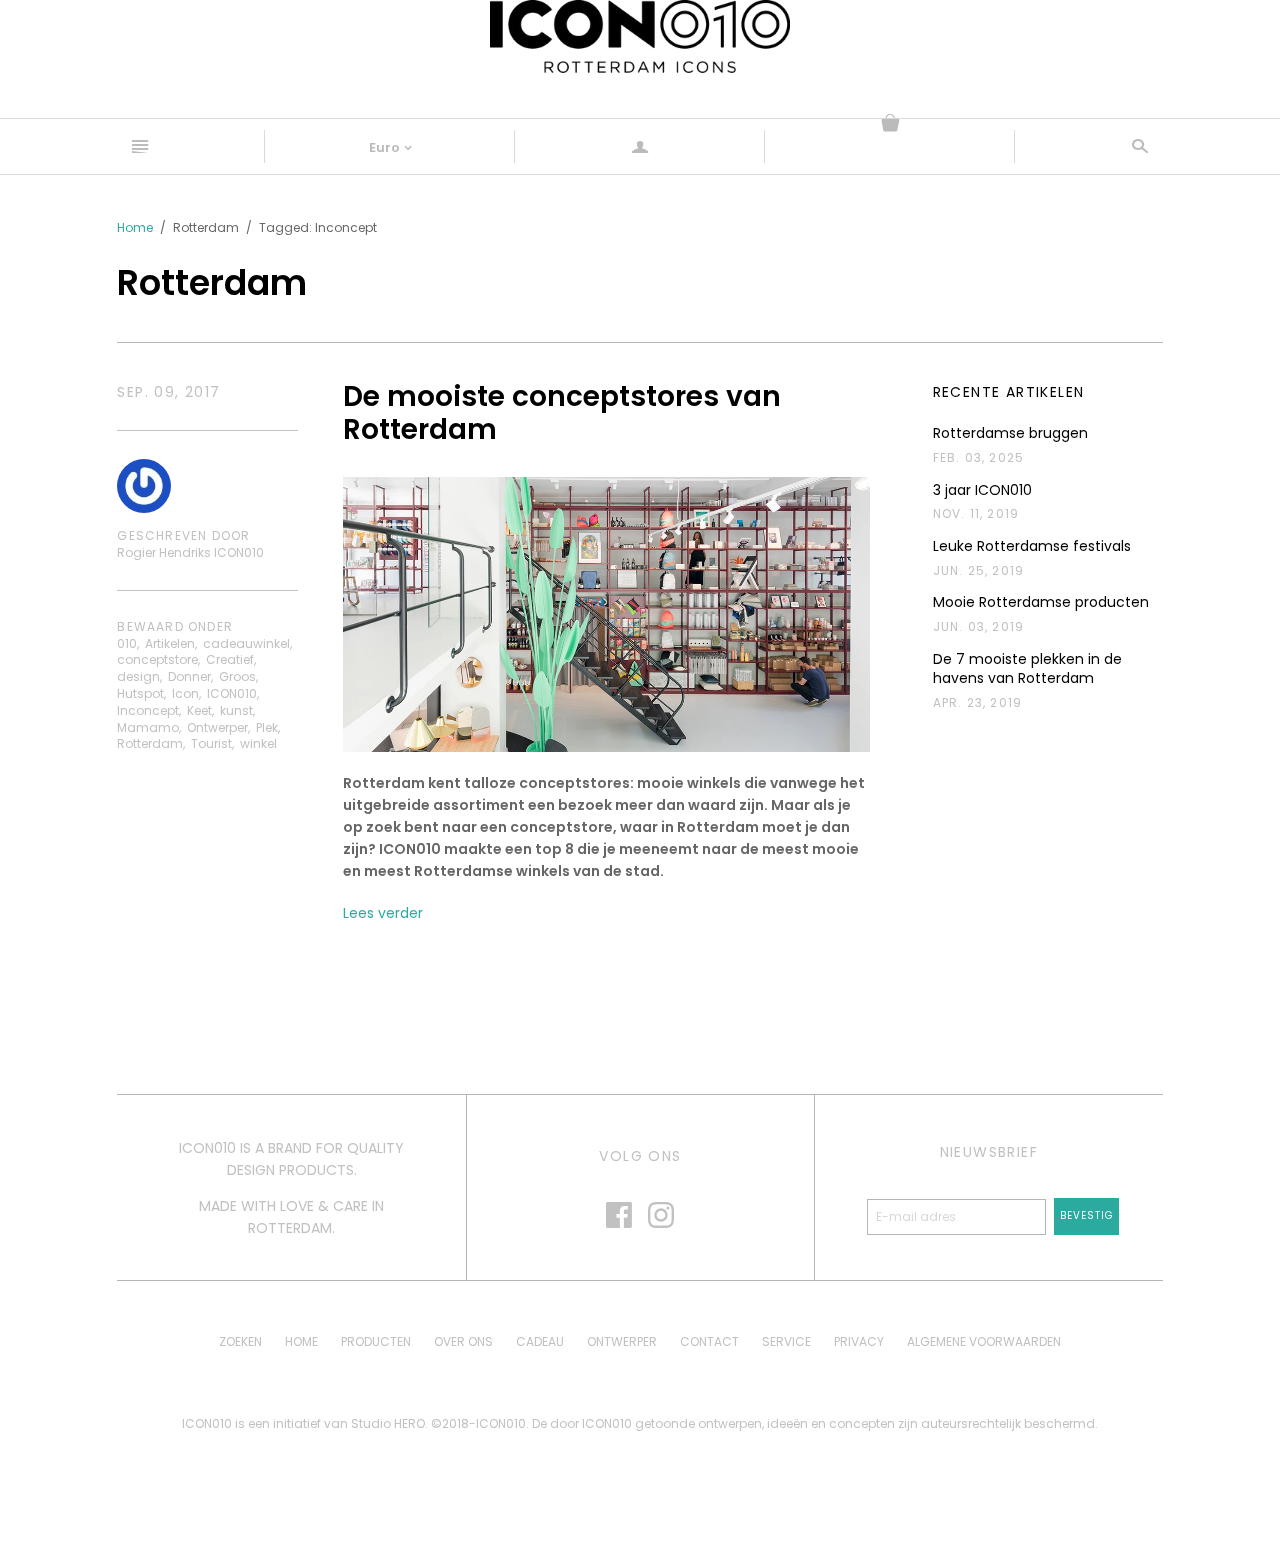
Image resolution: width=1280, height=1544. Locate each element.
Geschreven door (183, 536)
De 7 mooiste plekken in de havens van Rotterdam (1027, 669)
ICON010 (232, 693)
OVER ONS (463, 1341)
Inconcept (148, 710)
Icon (185, 693)
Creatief (230, 659)
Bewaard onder (175, 627)
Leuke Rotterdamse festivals (1032, 546)
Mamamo (148, 727)
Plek (267, 727)
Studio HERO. (391, 1423)
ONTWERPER (622, 1341)
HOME (301, 1341)
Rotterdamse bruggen (1010, 433)
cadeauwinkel (246, 643)
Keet (199, 710)
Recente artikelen (1009, 392)
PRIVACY (859, 1341)
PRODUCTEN (376, 1341)
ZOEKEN (240, 1341)
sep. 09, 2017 (168, 392)
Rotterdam (150, 743)
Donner (189, 676)
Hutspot (140, 693)
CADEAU (540, 1341)
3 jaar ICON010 (982, 490)
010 (127, 643)
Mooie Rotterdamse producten (1041, 602)
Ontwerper (217, 727)
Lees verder (383, 913)
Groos (237, 676)
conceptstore (157, 659)
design (138, 676)
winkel (258, 743)
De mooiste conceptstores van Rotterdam (562, 413)
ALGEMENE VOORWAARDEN (984, 1341)
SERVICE (786, 1341)
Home (135, 227)
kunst (236, 710)
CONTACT (709, 1341)
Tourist (211, 743)
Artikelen (170, 643)
